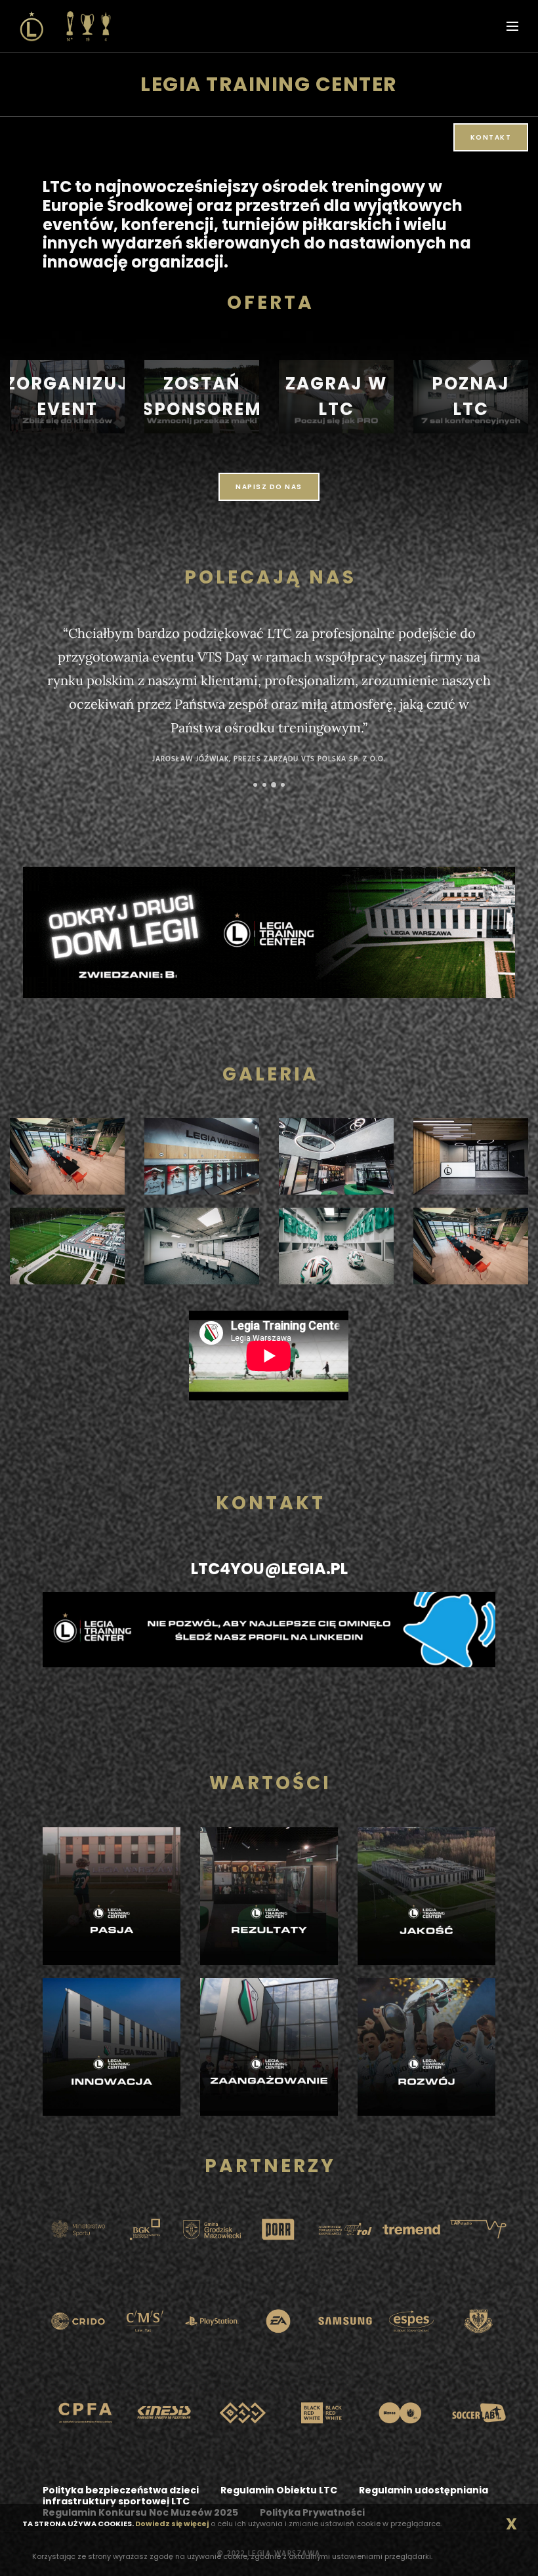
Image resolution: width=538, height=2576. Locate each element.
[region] (67, 397)
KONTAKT (491, 137)
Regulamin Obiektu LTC (279, 2490)
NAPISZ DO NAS (269, 487)
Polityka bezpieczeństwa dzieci (121, 2490)
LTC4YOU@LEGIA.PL (269, 1569)
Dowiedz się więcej (172, 2524)
